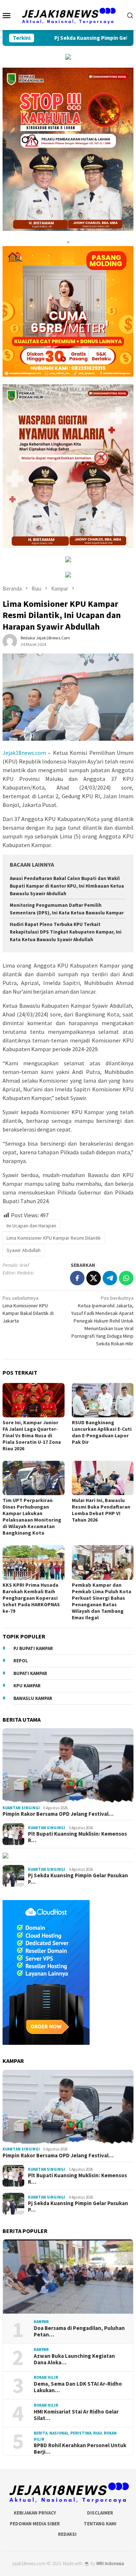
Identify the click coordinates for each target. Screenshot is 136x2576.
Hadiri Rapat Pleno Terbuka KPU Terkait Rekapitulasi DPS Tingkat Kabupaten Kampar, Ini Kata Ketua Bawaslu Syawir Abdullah (66, 932)
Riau (98, 2433)
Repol (21, 1661)
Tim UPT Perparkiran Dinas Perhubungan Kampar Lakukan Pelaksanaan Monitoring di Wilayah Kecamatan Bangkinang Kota (32, 1517)
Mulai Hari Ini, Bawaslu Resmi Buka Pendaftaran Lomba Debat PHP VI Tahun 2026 (101, 1510)
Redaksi (67, 2534)
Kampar (41, 2322)
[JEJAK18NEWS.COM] (68, 14)
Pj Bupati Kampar (33, 1648)
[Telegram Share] (110, 1278)
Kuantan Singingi (21, 1808)
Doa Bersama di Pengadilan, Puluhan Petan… (79, 2331)
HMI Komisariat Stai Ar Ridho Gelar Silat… (76, 2415)
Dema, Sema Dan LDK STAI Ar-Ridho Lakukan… (78, 2387)
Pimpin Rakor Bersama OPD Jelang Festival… (58, 1814)
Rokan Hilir (46, 2377)
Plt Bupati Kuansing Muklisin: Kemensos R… (77, 1837)
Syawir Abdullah (24, 1250)
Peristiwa (81, 2433)
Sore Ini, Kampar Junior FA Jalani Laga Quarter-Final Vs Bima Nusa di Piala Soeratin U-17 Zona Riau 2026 (32, 1435)
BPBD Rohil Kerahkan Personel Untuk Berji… (80, 2449)
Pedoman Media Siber (35, 2524)
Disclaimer (100, 2513)
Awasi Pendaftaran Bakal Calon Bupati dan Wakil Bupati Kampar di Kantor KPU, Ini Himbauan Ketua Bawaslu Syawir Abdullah (67, 886)
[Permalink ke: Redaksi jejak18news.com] (10, 640)
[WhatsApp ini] (126, 1278)
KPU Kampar (27, 1686)
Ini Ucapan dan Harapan (31, 1226)
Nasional (59, 2433)
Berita (41, 2433)
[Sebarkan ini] (77, 1278)
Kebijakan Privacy (35, 2513)
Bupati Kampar (30, 1673)
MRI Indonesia (110, 2564)
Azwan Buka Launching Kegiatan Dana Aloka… (74, 2359)
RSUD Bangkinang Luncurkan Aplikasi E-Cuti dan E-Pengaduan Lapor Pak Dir (102, 1432)
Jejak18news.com (24, 753)
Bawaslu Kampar (33, 1698)
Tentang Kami (100, 2524)
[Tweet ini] (94, 1278)
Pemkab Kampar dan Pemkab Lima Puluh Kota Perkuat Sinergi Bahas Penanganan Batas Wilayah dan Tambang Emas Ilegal (102, 1601)
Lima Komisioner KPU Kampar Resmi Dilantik (54, 1238)
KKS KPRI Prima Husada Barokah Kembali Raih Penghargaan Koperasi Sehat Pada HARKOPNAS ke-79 (31, 1598)
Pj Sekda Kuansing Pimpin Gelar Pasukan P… (78, 1879)
